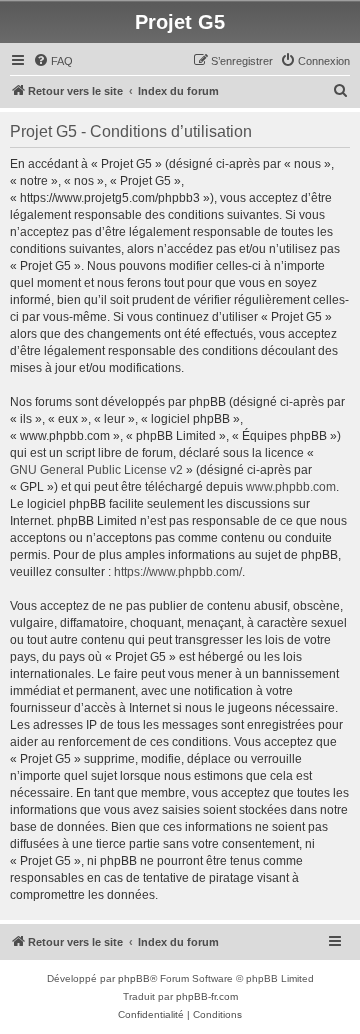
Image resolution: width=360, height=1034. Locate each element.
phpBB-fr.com (207, 996)
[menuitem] (53, 61)
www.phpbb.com (291, 487)
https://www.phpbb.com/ (178, 572)
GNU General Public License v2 (96, 470)
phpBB (134, 978)
